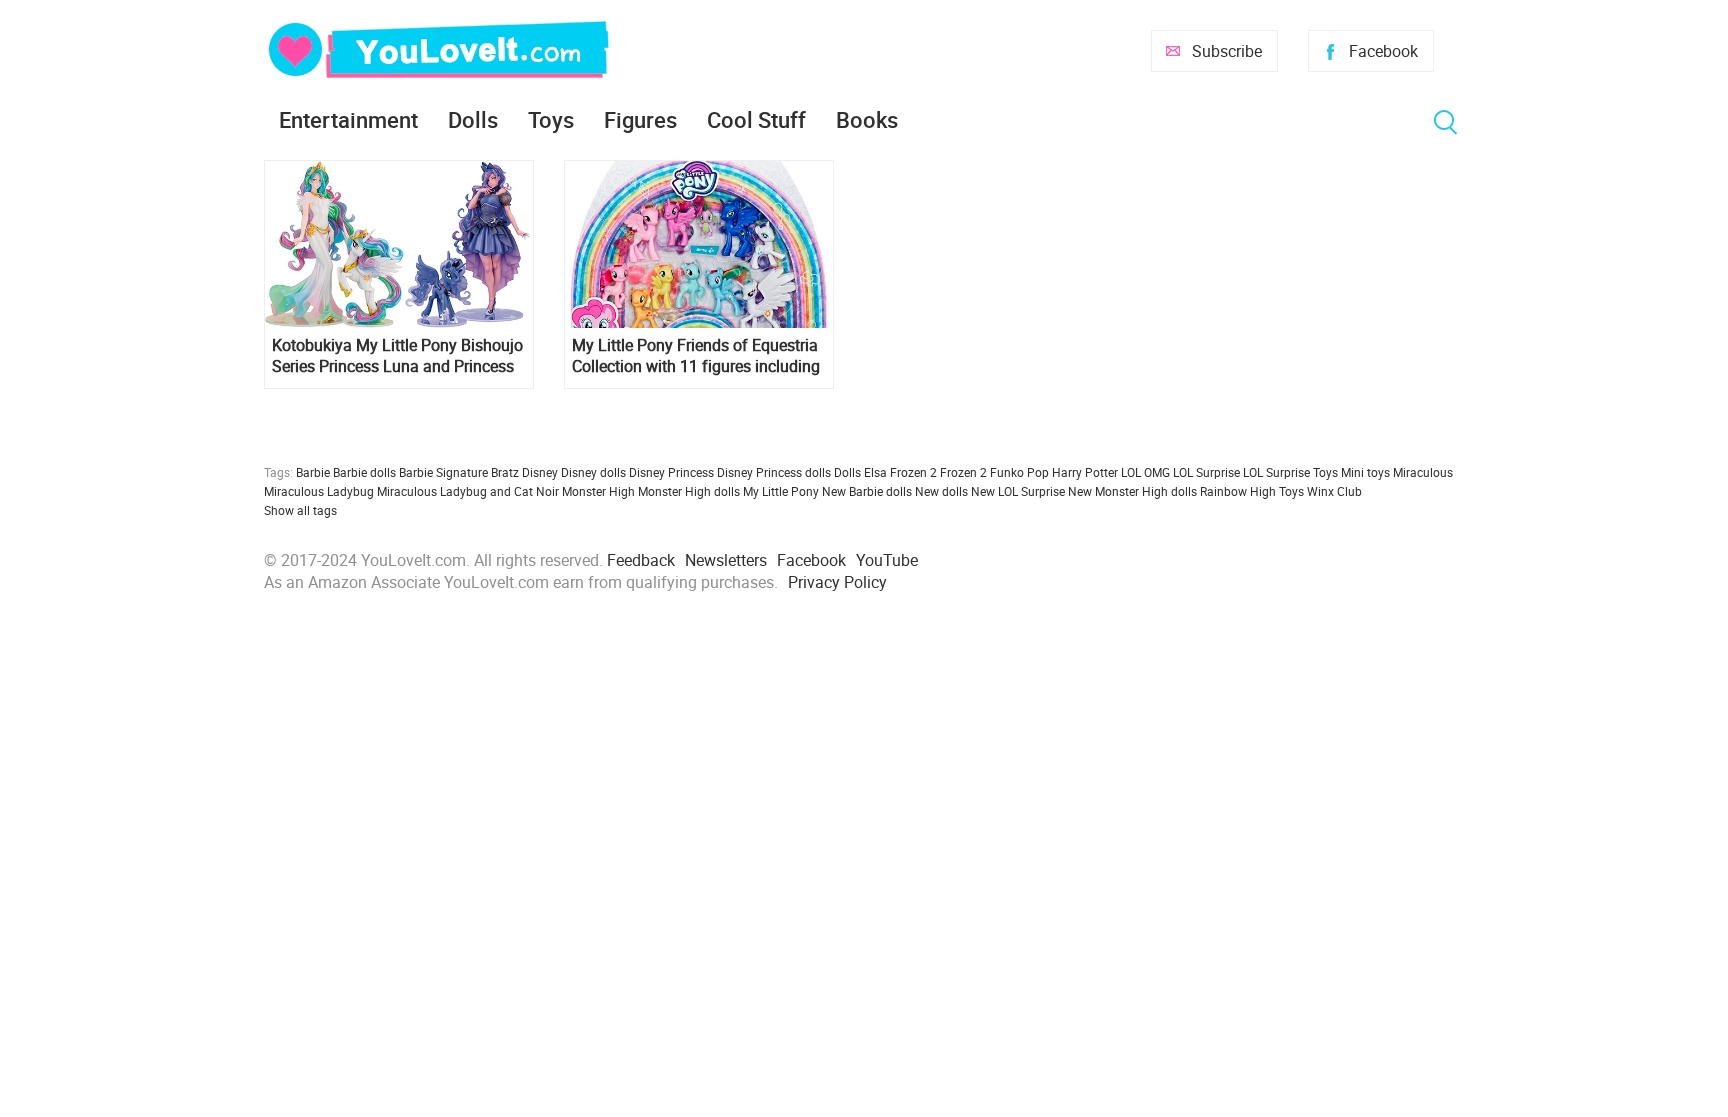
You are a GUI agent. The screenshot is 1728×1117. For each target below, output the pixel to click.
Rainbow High (1238, 491)
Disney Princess (671, 472)
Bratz (505, 472)
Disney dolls (593, 472)
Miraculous (1423, 472)
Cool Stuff (756, 119)
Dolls (473, 119)
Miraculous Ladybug (319, 491)
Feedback (641, 560)
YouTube (887, 560)
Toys (551, 119)
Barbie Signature (443, 472)
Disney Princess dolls (774, 472)
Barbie (313, 472)
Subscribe (1227, 51)
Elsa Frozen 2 (900, 472)
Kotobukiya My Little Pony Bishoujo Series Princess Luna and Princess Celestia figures (397, 356)
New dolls (941, 491)
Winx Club (1334, 491)
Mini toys (1365, 472)
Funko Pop (1019, 472)
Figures (640, 119)
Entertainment (348, 119)
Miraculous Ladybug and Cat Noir (468, 491)
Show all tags (300, 510)
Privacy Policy (837, 582)
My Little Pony (781, 491)
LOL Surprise (1206, 472)
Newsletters (726, 560)
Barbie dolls (364, 472)
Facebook (1383, 51)
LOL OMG (1145, 472)
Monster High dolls (689, 491)
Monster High (598, 491)
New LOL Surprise (1018, 491)
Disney (540, 472)
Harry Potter (1085, 472)
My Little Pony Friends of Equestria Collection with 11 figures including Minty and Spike (696, 356)
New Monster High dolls (1132, 491)
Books (867, 119)
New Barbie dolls (867, 491)
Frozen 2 (963, 472)
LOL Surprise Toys (1290, 472)
